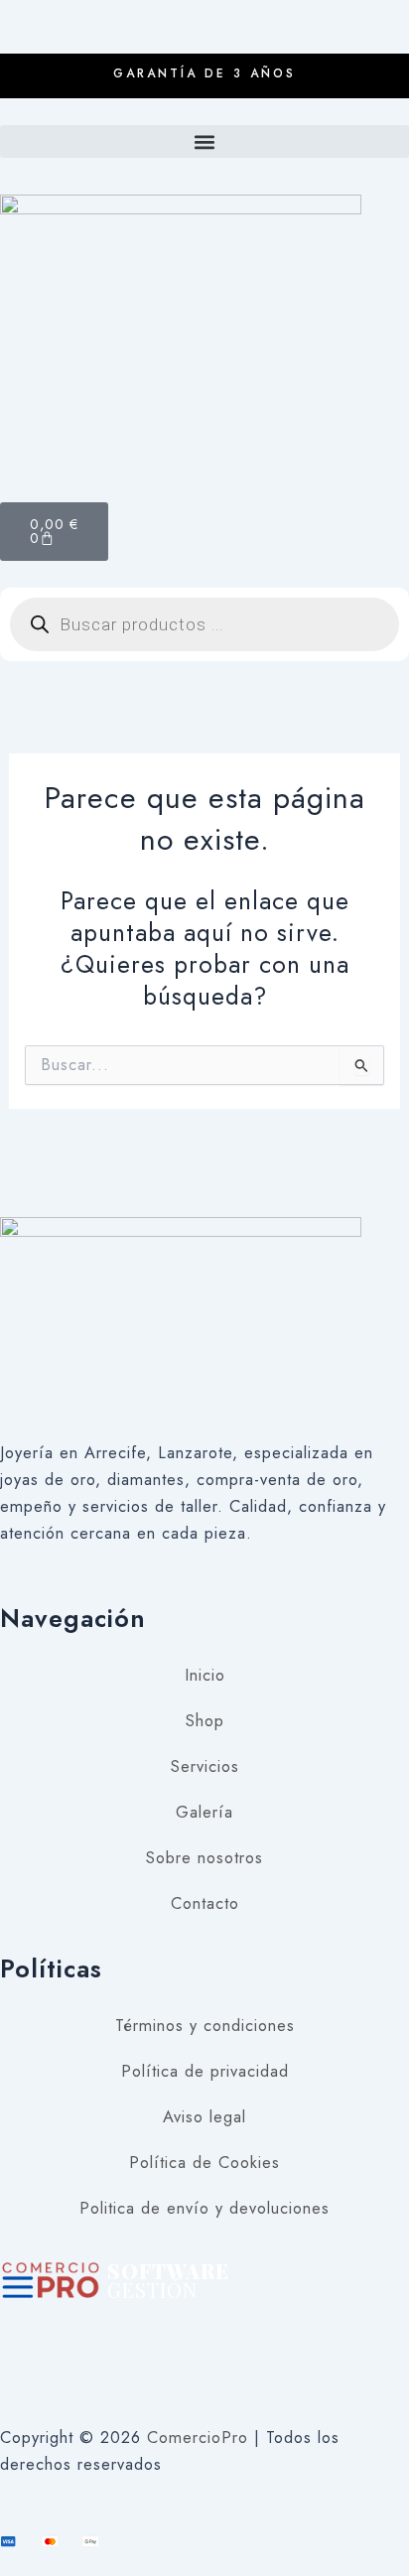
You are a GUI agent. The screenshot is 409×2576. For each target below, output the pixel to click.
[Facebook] (204, 2316)
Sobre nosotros (204, 1857)
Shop (205, 1720)
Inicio (205, 1675)
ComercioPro (198, 2437)
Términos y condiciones (205, 2025)
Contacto (205, 1903)
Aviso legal (204, 2116)
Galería (204, 1812)
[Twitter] (204, 2363)
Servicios (205, 1766)
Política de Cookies (204, 2162)
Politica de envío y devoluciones (204, 2208)
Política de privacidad (205, 2071)
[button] (204, 141)
